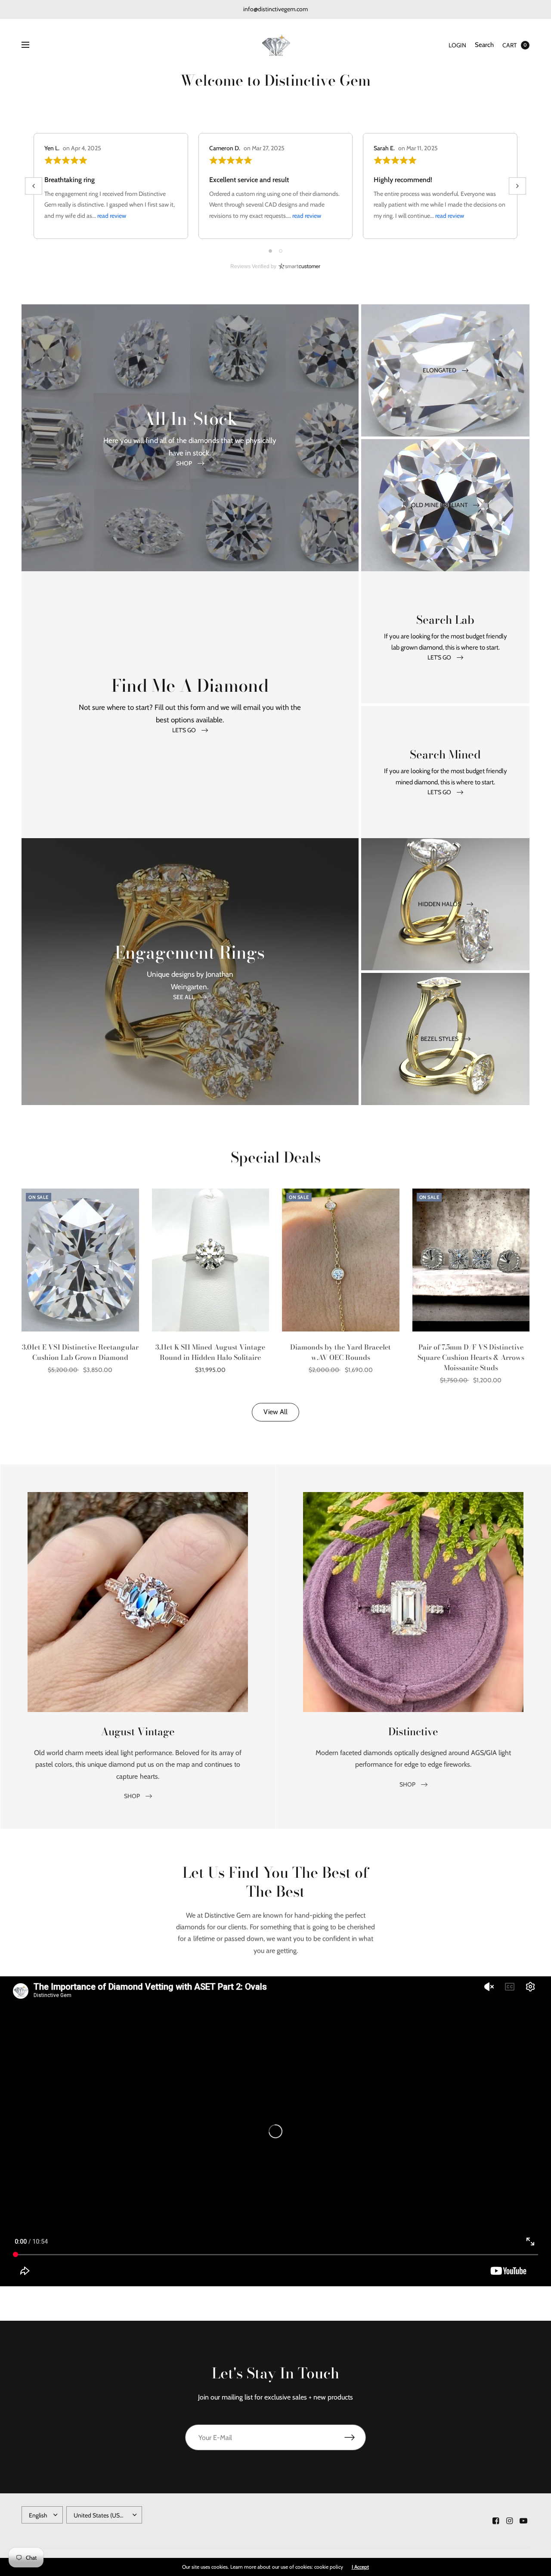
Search (484, 45)
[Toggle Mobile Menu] (31, 45)
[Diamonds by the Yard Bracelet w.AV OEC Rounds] (341, 1260)
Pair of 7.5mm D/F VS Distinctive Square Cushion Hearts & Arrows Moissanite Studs (471, 1357)
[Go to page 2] (281, 251)
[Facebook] (496, 2521)
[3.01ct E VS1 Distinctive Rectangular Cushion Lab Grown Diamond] (80, 1260)
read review (112, 216)
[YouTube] (523, 2521)
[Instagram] (510, 2521)
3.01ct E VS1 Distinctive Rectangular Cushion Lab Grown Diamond (80, 1352)
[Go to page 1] (270, 251)
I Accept (360, 2567)
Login (457, 45)
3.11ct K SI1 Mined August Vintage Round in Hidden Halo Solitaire (210, 1352)
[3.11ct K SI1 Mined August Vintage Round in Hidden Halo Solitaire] (211, 1260)
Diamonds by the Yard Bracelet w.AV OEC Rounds (341, 1352)
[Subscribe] (355, 2437)
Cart (509, 45)
